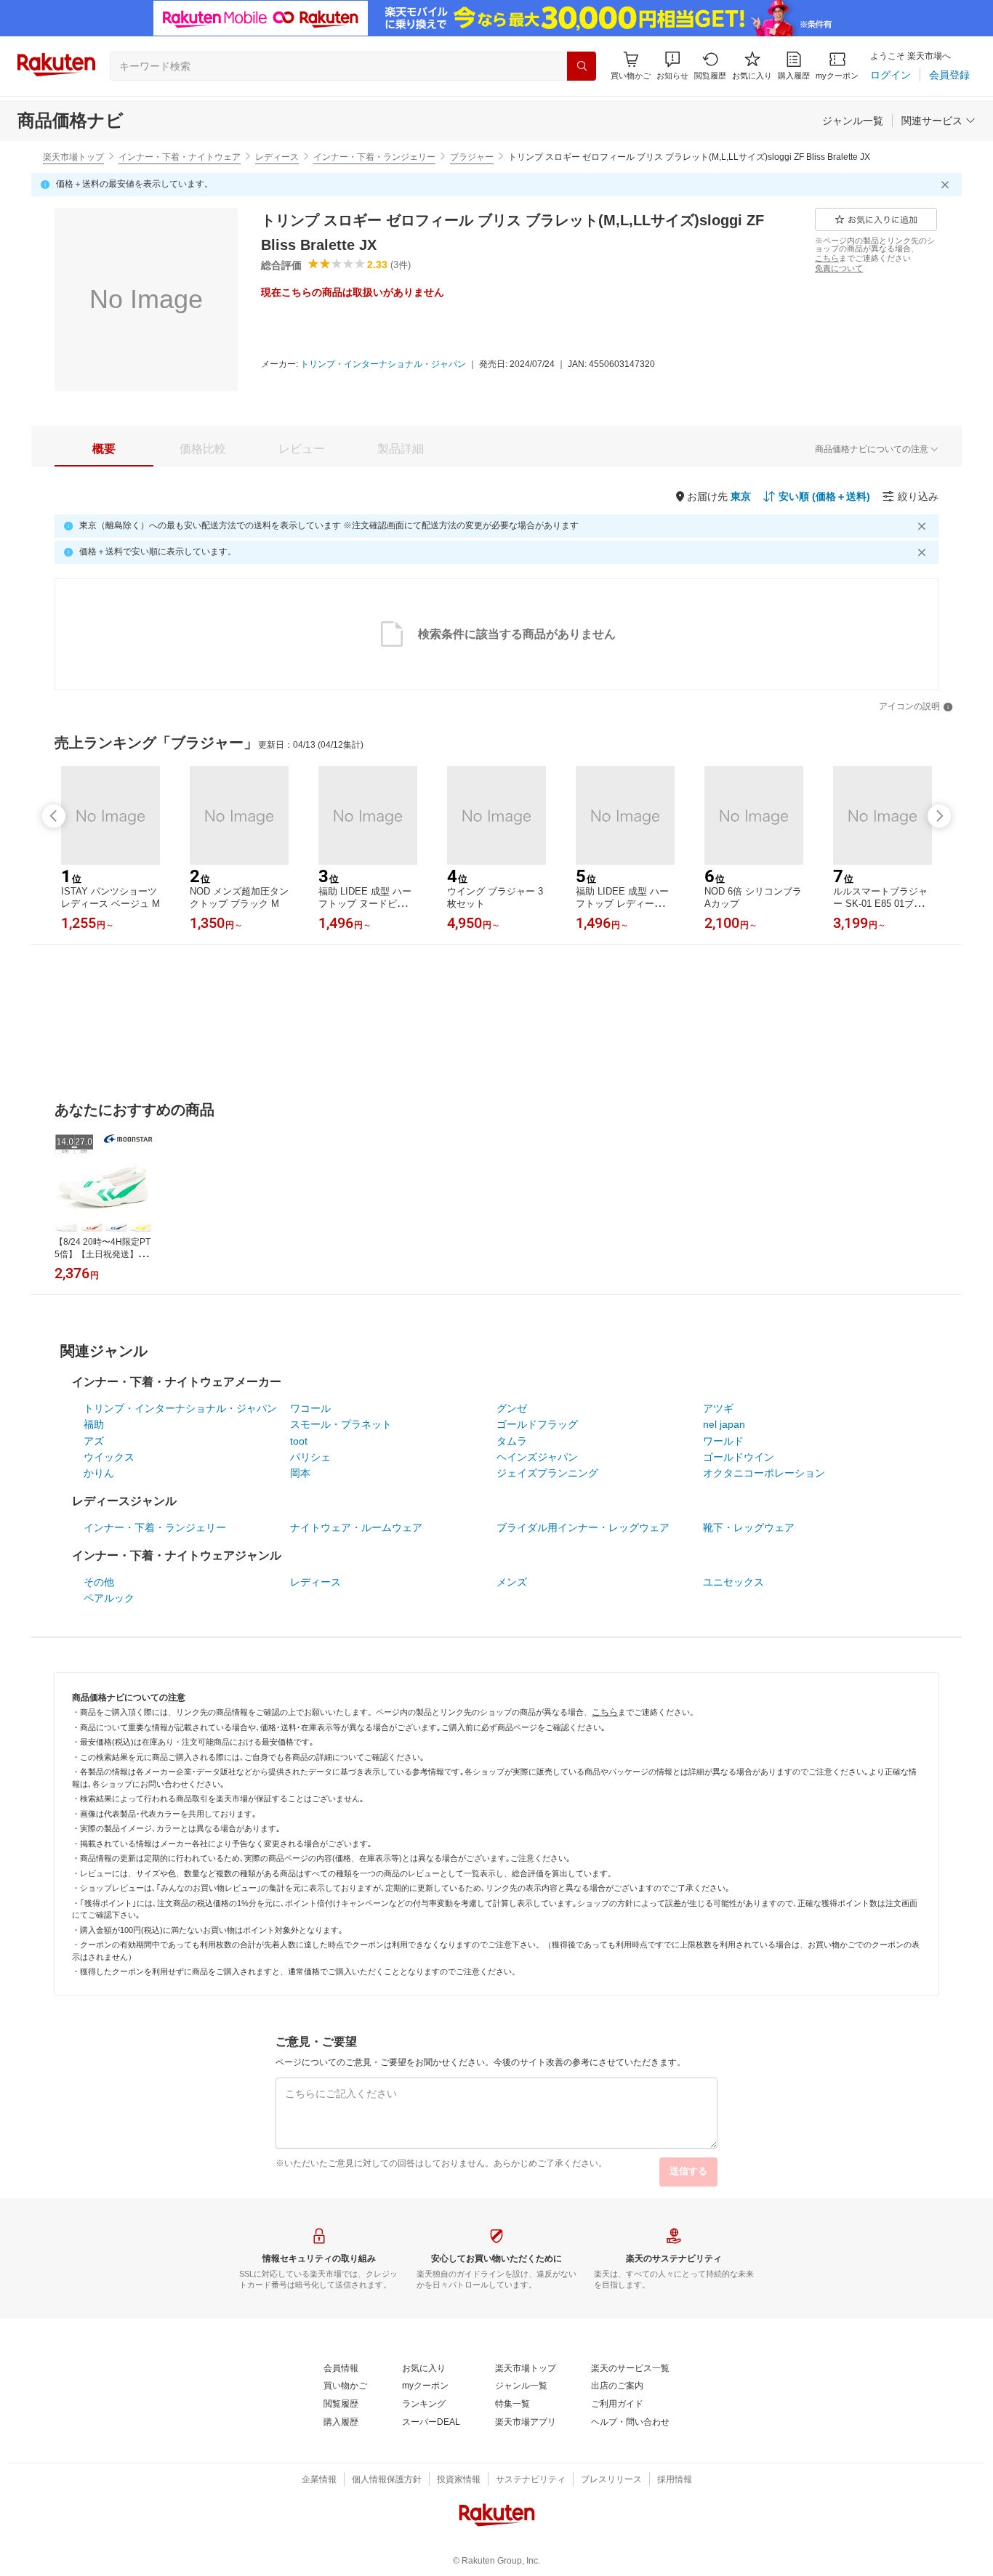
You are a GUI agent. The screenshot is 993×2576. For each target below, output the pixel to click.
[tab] (104, 449)
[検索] (582, 66)
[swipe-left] (54, 816)
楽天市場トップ (73, 157)
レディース (277, 157)
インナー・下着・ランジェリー (374, 157)
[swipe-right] (939, 816)
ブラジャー (472, 157)
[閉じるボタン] (947, 185)
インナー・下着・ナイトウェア (180, 157)
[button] (672, 66)
